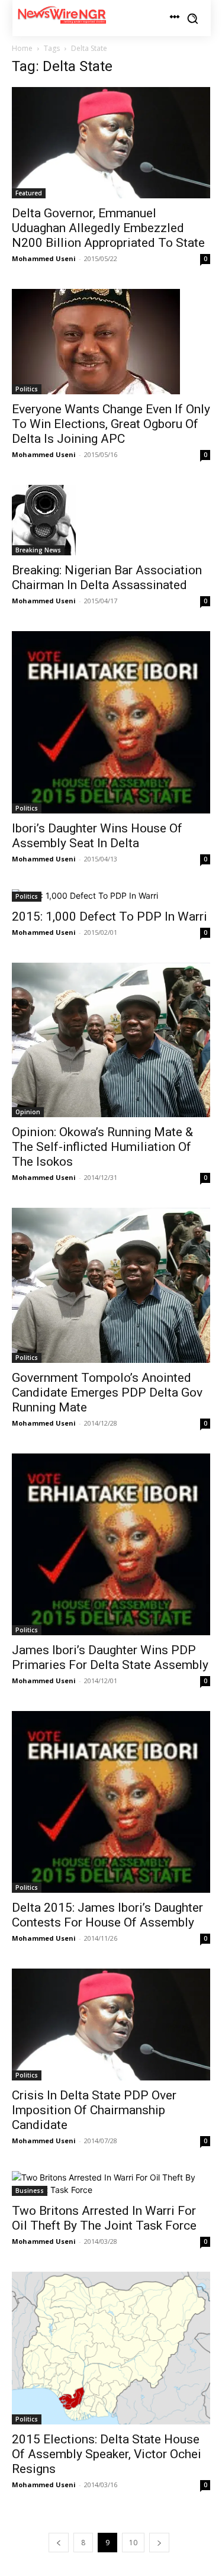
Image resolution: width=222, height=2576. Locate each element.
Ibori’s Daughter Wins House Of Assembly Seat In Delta (97, 836)
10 (133, 2543)
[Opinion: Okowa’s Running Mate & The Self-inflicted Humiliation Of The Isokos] (111, 1040)
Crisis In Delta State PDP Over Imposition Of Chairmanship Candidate (94, 2110)
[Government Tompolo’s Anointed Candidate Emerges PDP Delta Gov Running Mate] (111, 1285)
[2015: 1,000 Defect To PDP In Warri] (111, 895)
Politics (27, 389)
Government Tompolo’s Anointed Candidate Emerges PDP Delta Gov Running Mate (107, 1392)
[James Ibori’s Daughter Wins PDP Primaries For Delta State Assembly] (111, 1544)
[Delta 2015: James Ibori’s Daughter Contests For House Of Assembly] (111, 1802)
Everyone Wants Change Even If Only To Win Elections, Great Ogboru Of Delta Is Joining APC (111, 424)
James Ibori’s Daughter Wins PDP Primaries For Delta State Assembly (110, 1657)
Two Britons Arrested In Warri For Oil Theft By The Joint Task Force (104, 2218)
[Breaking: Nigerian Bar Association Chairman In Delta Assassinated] (111, 520)
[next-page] (159, 2543)
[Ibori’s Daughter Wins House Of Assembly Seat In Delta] (111, 722)
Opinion (28, 1112)
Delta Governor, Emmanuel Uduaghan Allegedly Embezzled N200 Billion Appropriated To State (108, 228)
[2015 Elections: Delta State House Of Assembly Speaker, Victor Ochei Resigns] (111, 2348)
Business (30, 2191)
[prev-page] (59, 2543)
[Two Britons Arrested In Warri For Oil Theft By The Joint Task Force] (111, 2183)
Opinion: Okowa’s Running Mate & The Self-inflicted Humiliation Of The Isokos (102, 1147)
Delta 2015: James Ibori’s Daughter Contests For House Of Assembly (107, 1915)
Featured (29, 193)
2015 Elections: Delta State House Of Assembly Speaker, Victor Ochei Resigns (107, 2454)
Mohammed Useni (44, 258)
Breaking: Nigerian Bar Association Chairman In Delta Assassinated (107, 578)
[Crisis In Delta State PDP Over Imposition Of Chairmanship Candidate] (111, 2024)
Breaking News (38, 550)
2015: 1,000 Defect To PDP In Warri (110, 916)
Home (22, 48)
